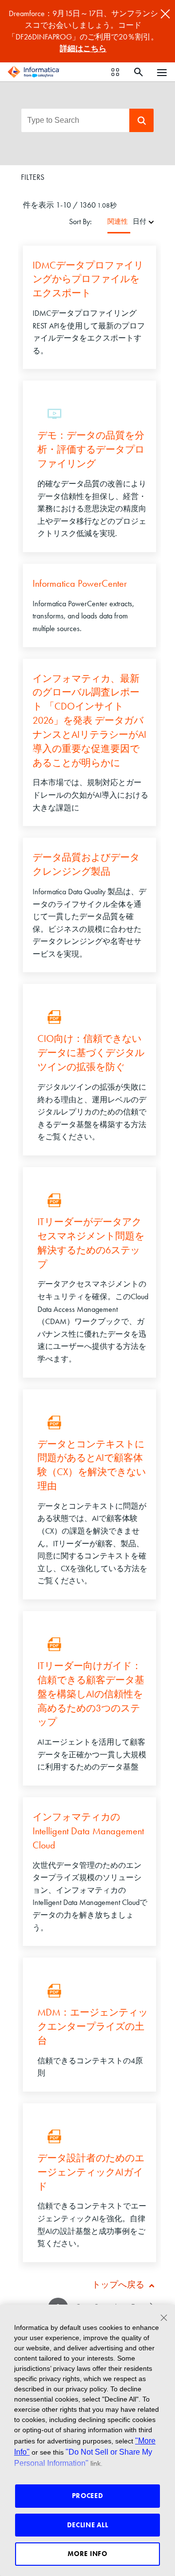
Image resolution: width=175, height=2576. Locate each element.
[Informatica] (34, 72)
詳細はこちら (83, 48)
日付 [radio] (140, 221)
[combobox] (75, 120)
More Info (87, 2554)
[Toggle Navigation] (162, 72)
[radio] (151, 221)
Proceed (88, 2496)
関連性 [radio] (118, 221)
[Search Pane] (139, 72)
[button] (141, 120)
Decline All (88, 2525)
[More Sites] (115, 72)
